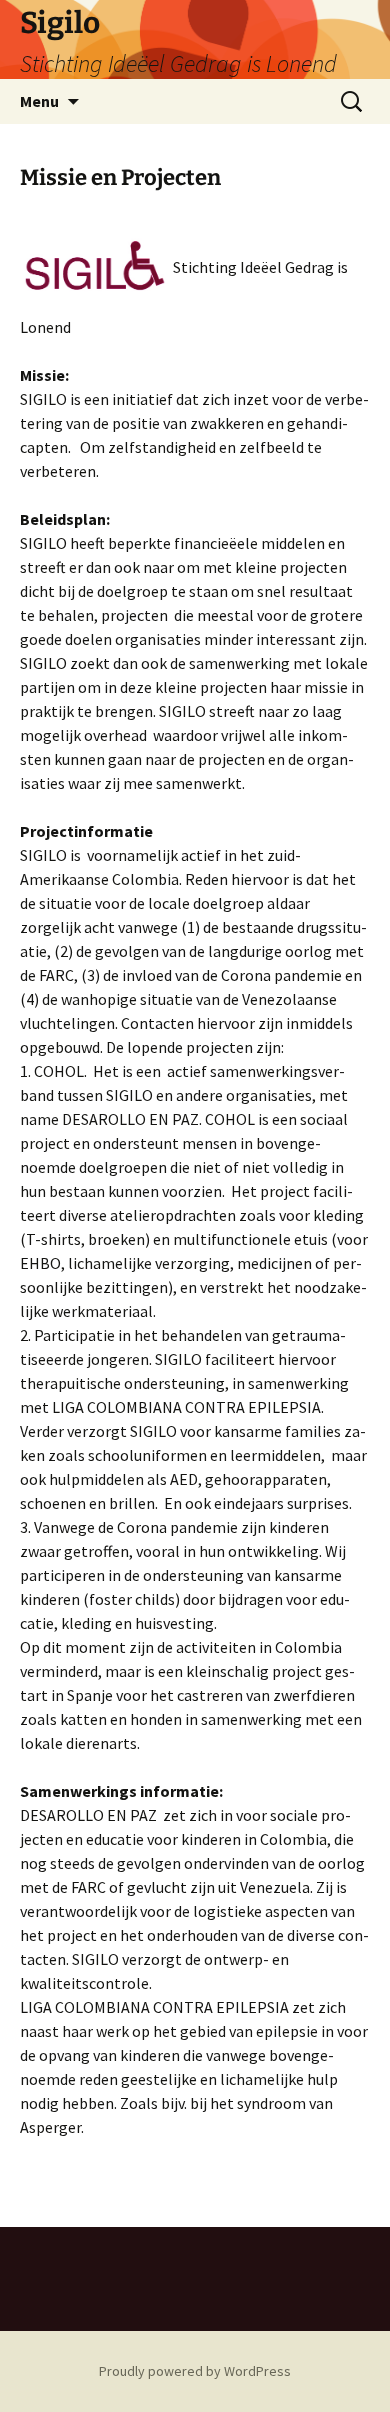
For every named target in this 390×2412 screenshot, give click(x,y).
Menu (39, 101)
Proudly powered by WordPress (195, 2371)
